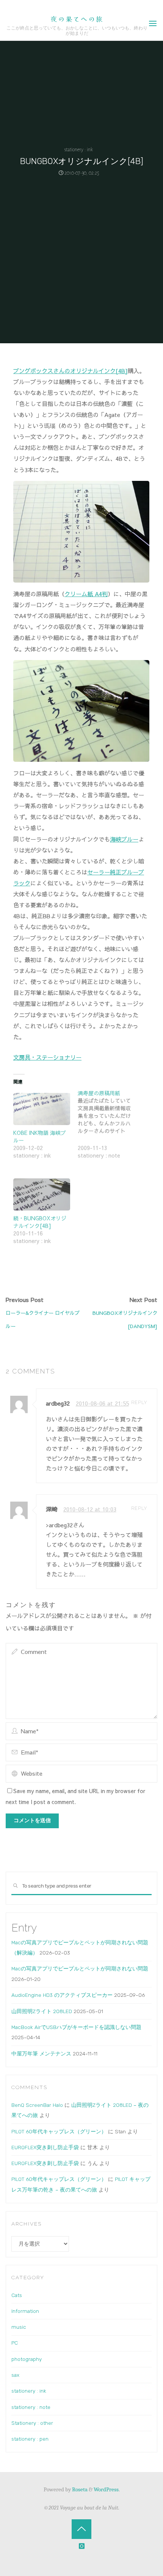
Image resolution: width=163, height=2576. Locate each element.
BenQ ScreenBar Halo (37, 2105)
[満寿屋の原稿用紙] (110, 1129)
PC (15, 2343)
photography (27, 2359)
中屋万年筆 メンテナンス (41, 2054)
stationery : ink (79, 150)
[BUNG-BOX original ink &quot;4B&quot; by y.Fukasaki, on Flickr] (81, 531)
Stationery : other (32, 2423)
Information (25, 2311)
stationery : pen (30, 2439)
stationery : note (31, 2407)
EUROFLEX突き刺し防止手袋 (45, 2147)
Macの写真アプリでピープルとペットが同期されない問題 (80, 1968)
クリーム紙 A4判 (86, 594)
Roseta (79, 2489)
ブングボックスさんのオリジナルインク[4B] (71, 371)
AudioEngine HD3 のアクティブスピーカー (62, 1995)
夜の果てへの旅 (77, 19)
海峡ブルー (124, 839)
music (19, 2327)
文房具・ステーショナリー (47, 1057)
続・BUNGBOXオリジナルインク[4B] (40, 1222)
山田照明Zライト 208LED (42, 2011)
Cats (17, 2295)
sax (15, 2375)
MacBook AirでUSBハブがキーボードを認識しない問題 (76, 2027)
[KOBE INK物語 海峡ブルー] (42, 1109)
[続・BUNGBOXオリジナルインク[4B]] (42, 1195)
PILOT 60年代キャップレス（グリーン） (59, 2131)
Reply (139, 1402)
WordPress (106, 2489)
